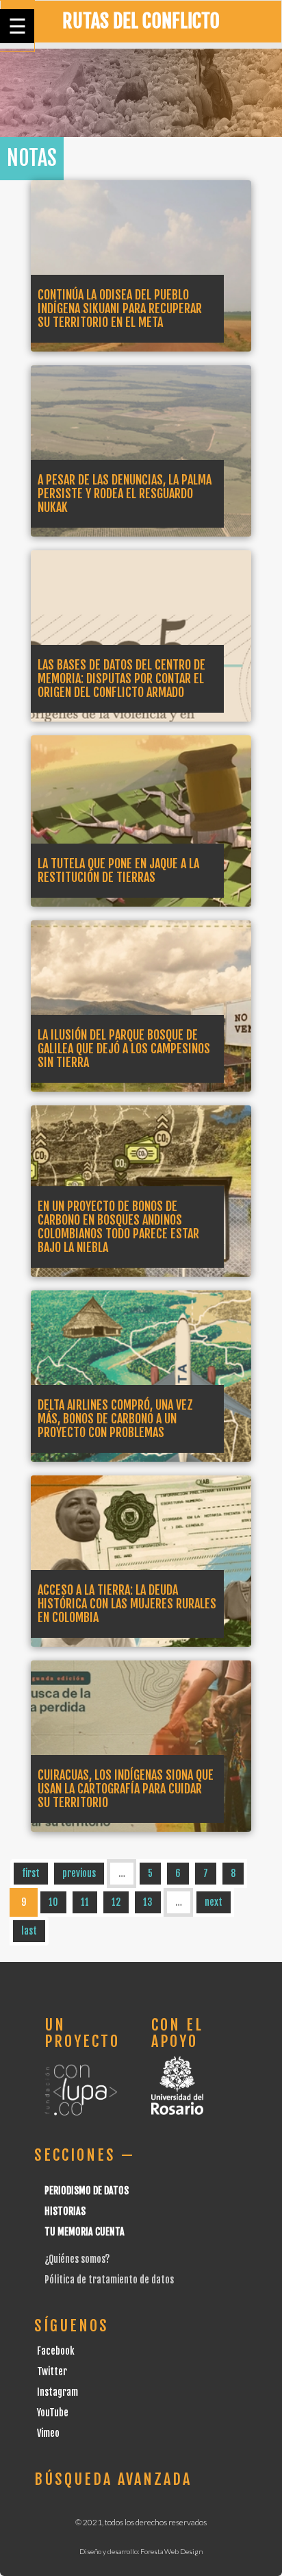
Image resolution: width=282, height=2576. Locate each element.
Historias (65, 2211)
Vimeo (48, 2433)
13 (148, 1902)
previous (79, 1873)
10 (53, 1902)
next (214, 1902)
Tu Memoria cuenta (85, 2232)
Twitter (52, 2371)
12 (116, 1902)
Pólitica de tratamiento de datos (109, 2280)
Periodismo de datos (87, 2191)
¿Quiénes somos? (77, 2259)
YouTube (53, 2413)
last (29, 1931)
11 (85, 1902)
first (31, 1873)
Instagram (57, 2392)
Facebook (56, 2351)
